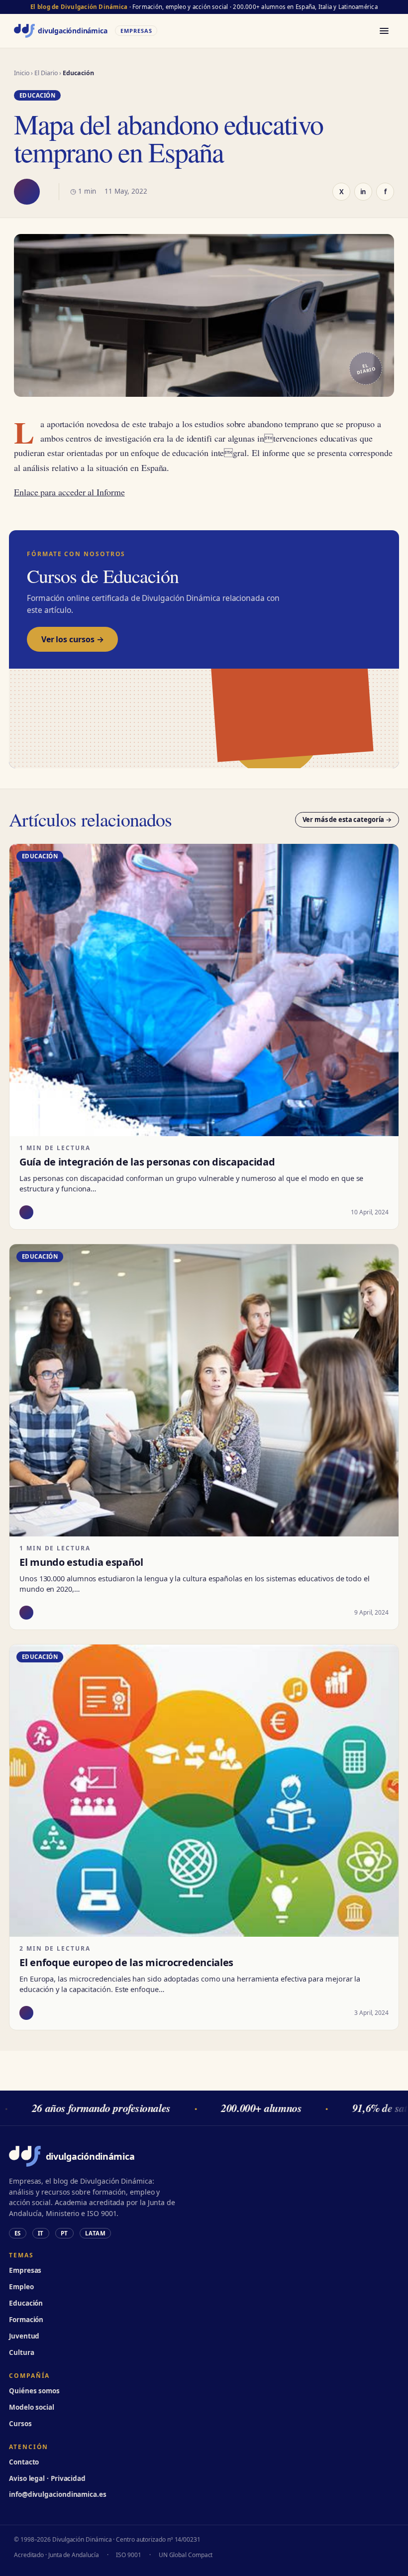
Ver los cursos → (72, 639)
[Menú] (384, 31)
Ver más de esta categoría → (347, 820)
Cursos (20, 2424)
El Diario (46, 73)
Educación (26, 2303)
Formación (26, 2320)
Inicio (22, 73)
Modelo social (32, 2407)
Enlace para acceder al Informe (69, 492)
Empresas (25, 2270)
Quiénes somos (34, 2391)
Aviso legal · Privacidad (47, 2478)
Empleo (21, 2287)
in (363, 192)
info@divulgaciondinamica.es (58, 2494)
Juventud (24, 2336)
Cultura (21, 2352)
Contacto (24, 2462)
